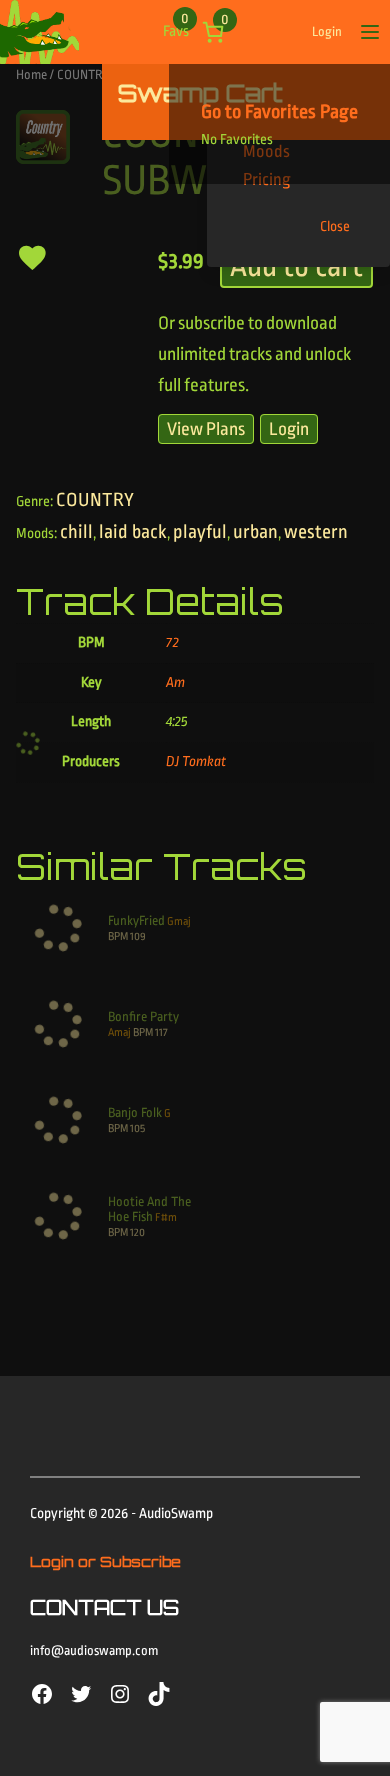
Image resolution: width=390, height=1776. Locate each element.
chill (76, 532)
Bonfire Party (143, 1016)
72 (172, 642)
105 (137, 1128)
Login (327, 31)
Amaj (119, 1032)
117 (161, 1032)
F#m (166, 1217)
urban (255, 532)
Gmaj (179, 921)
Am (175, 682)
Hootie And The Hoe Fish (149, 1209)
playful (200, 532)
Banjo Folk (135, 1112)
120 (137, 1232)
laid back (133, 532)
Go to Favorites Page (279, 112)
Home (31, 74)
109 (138, 936)
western (316, 532)
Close (335, 226)
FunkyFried (136, 920)
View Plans (206, 429)
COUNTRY (83, 74)
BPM (118, 936)
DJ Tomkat (196, 761)
